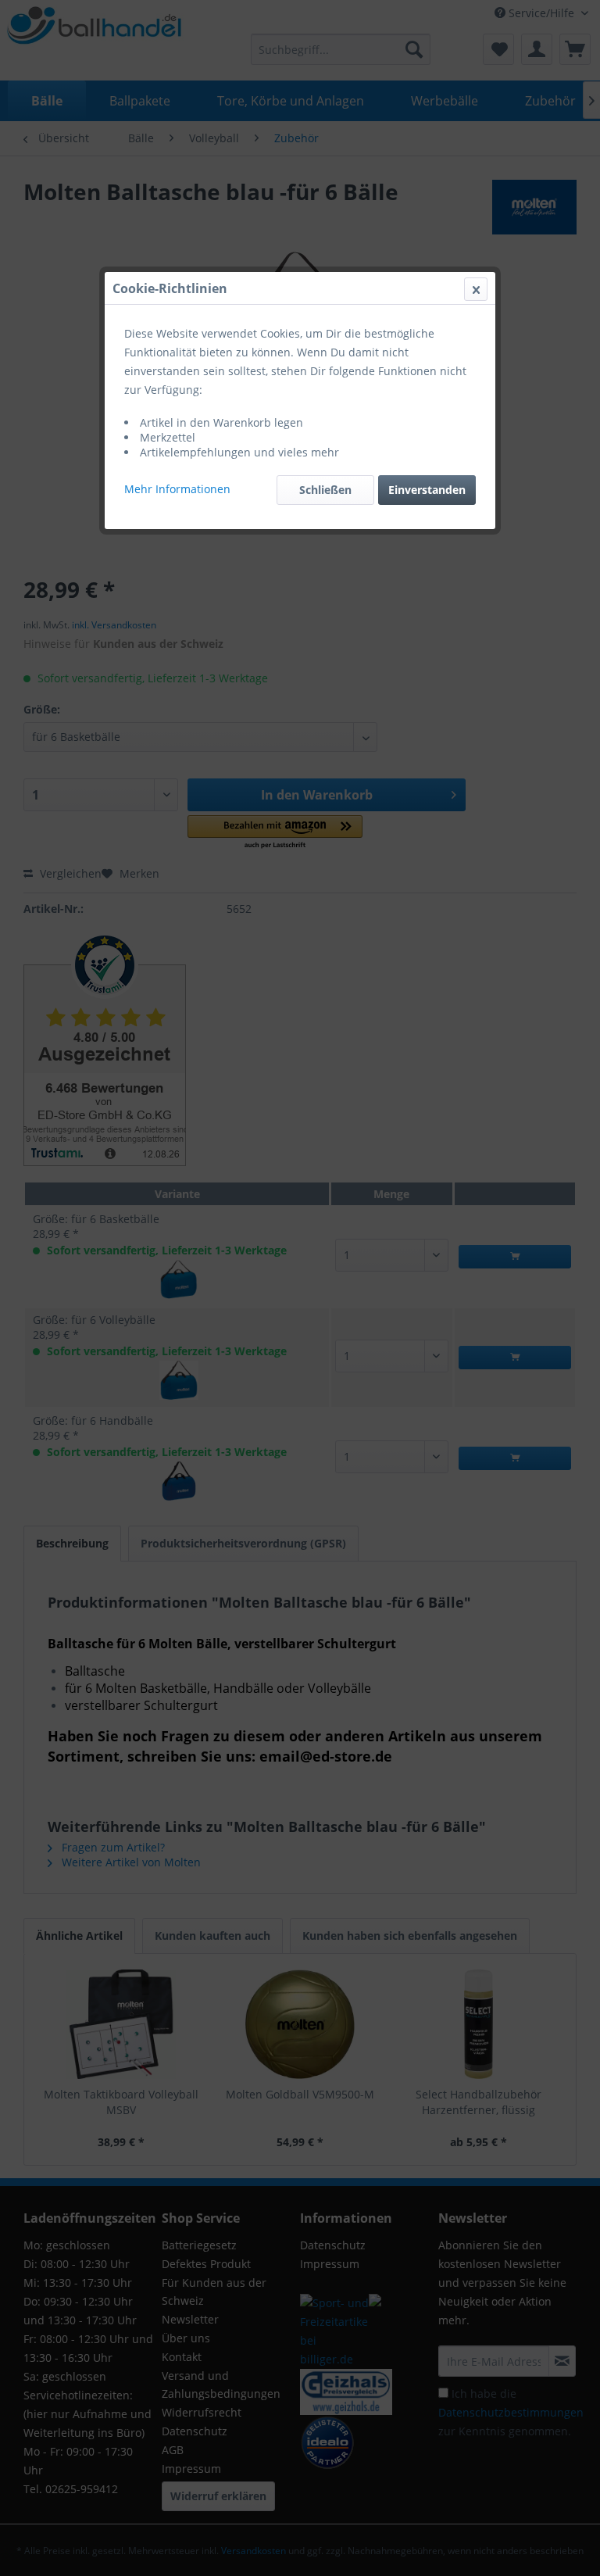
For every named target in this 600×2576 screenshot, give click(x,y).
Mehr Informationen (177, 489)
